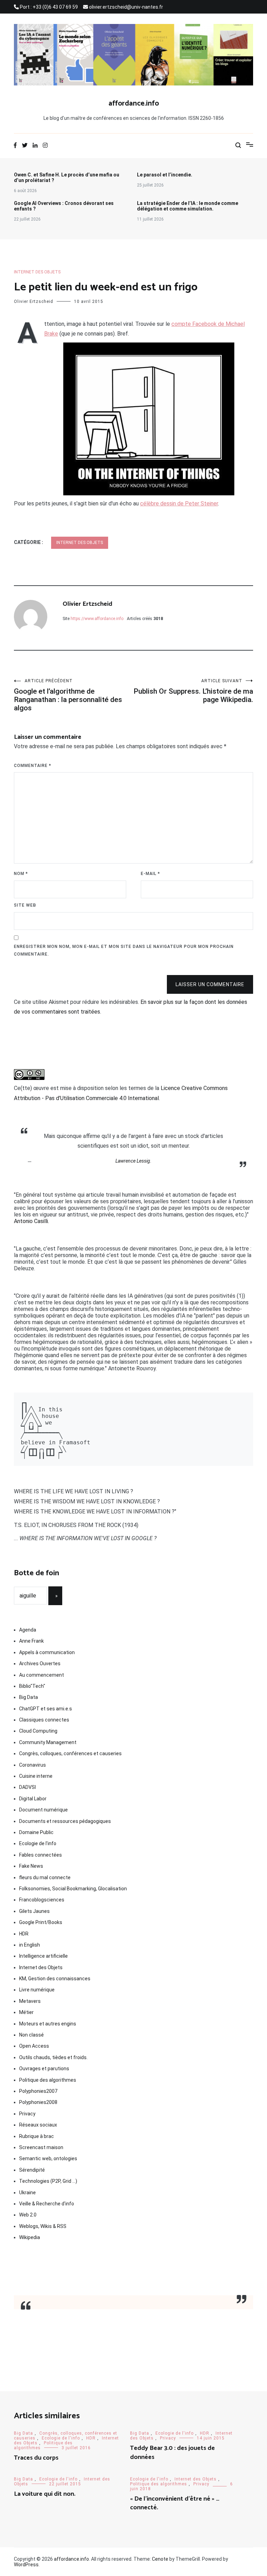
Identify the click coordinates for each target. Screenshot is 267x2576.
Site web (25, 905)
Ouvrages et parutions (44, 2069)
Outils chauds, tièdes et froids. (53, 2057)
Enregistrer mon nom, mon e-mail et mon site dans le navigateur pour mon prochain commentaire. (124, 950)
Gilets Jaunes (34, 1911)
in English (30, 1945)
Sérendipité (32, 2170)
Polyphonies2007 (38, 2091)
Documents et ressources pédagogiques (65, 1821)
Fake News (31, 1866)
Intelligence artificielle (43, 1956)
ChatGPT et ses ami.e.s (46, 1709)
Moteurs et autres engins (48, 2024)
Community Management (48, 1742)
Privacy (27, 2114)
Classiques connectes (44, 1720)
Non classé (31, 2035)
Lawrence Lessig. (133, 1161)
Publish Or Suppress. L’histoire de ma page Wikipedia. (193, 691)
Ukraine (27, 2193)
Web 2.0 (28, 2215)
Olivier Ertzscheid (34, 302)
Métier (26, 2012)
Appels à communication (47, 1652)
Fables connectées (41, 1855)
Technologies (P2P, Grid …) (48, 2181)
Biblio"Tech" (32, 1686)
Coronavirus (33, 1765)
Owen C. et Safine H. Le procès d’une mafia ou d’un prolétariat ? (67, 177)
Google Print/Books (41, 1922)
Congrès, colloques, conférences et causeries (70, 1753)
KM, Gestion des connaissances (55, 1979)
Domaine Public (36, 1832)
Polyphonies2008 (38, 2102)
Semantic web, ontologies (48, 2158)
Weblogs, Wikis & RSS (43, 2226)
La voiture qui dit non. (45, 2494)
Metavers (30, 2001)
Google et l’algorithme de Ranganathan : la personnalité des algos (68, 695)
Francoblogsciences (42, 1900)
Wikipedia (30, 2237)
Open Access (34, 2046)
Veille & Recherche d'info (47, 2204)
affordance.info (134, 104)
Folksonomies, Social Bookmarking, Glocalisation (73, 1889)
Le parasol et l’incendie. (165, 175)
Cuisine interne (36, 1776)
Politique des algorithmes (48, 2080)
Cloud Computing (38, 1731)
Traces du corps (36, 2458)
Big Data (29, 1697)
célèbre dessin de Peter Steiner (179, 503)
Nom (21, 874)
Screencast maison (41, 2147)
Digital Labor (33, 1799)
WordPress (26, 2565)
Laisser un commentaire (210, 984)
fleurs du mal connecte (45, 1877)
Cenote (160, 2559)
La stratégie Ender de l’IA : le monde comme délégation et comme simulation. (188, 206)
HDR (24, 1934)
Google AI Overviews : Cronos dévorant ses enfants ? (64, 206)
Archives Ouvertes (40, 1663)
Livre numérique (37, 1990)
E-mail (150, 874)
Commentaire (33, 766)
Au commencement (42, 1675)
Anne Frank (31, 1641)
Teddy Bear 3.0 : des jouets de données (172, 2453)
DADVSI (27, 1787)
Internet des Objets (37, 272)
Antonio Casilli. (31, 1221)
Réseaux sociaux (38, 2125)
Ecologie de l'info (38, 1843)
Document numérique (43, 1810)
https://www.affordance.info (97, 619)
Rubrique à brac (37, 2136)
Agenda (28, 1630)
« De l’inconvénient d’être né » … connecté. (175, 2503)
